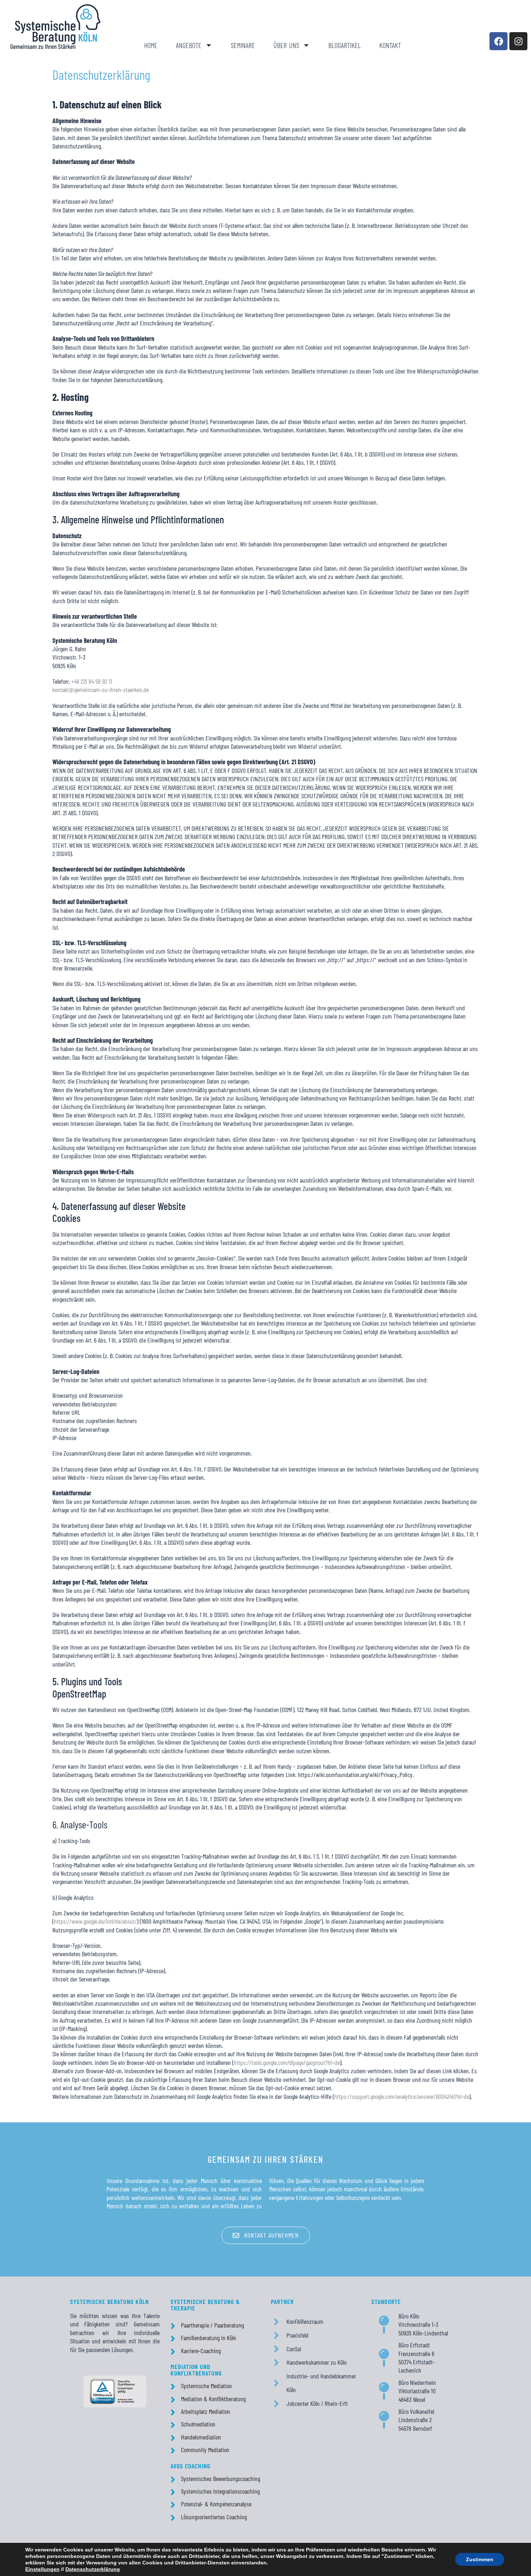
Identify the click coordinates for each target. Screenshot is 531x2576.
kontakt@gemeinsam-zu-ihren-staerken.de (101, 690)
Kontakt (390, 45)
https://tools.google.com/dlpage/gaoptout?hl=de (287, 2062)
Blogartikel (345, 45)
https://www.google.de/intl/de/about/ (95, 1921)
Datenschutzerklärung (93, 2569)
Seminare (243, 45)
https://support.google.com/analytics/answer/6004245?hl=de (402, 2096)
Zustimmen (480, 2559)
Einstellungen (42, 2569)
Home (151, 45)
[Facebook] (498, 41)
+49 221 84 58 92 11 (92, 681)
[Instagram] (518, 41)
